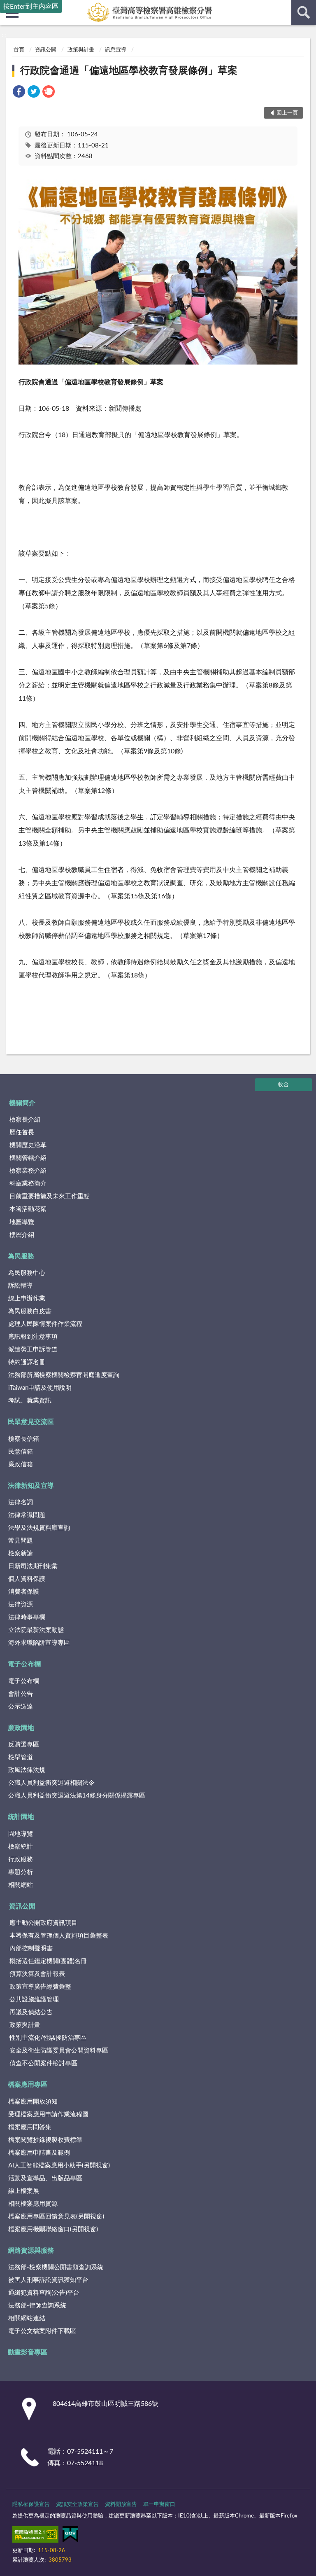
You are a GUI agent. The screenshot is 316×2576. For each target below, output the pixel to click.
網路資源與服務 (31, 2251)
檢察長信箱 (24, 1439)
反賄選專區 (24, 1745)
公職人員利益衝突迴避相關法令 (51, 1783)
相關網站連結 (27, 2318)
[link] (19, 93)
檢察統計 (21, 1847)
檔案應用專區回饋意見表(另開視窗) (56, 2217)
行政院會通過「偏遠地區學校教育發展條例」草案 (129, 71)
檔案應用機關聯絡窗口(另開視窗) (53, 2229)
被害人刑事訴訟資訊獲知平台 (48, 2280)
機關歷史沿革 (28, 1145)
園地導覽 (21, 1834)
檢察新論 (21, 1553)
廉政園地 (21, 1728)
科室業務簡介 (28, 1184)
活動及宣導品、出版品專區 (45, 2178)
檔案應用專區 (28, 2085)
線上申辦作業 (27, 1299)
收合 (283, 1085)
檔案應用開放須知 (33, 2102)
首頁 (19, 50)
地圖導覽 (22, 1222)
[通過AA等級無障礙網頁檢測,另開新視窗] (35, 2536)
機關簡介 (22, 1103)
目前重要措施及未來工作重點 (50, 1196)
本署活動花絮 (28, 1209)
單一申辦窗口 (159, 2505)
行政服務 (21, 1860)
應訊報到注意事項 (33, 1337)
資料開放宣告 (121, 2505)
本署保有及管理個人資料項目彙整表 (59, 1936)
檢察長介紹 (25, 1120)
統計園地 (21, 1817)
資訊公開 (46, 50)
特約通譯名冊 (27, 1362)
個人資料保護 (27, 1579)
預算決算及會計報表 (37, 1974)
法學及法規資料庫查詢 (39, 1528)
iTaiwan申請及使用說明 (40, 1388)
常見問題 (21, 1541)
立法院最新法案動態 (36, 1630)
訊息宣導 (116, 50)
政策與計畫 (81, 50)
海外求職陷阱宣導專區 (39, 1643)
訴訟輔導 (21, 1286)
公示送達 (21, 1707)
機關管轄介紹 (28, 1158)
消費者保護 (24, 1592)
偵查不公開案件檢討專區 (43, 2063)
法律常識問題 (27, 1515)
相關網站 (21, 1885)
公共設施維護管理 (34, 2000)
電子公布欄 (24, 1664)
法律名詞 (21, 1502)
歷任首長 (22, 1133)
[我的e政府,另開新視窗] (70, 2536)
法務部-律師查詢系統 (37, 2306)
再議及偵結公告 (31, 2012)
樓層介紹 (22, 1235)
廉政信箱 (21, 1464)
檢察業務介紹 (28, 1171)
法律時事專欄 (27, 1617)
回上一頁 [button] (287, 113)
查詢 (304, 12)
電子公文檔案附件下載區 (42, 2331)
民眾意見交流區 (31, 1422)
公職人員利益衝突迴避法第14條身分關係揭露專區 (77, 1796)
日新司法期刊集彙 (33, 1566)
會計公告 (21, 1694)
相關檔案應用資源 (33, 2204)
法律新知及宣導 (31, 1486)
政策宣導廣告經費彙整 (40, 1987)
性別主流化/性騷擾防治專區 (48, 2038)
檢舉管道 (21, 1757)
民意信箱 (21, 1452)
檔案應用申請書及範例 (39, 2153)
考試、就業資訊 (30, 1401)
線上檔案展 (24, 2191)
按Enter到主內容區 (31, 7)
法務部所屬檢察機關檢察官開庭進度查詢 (64, 1375)
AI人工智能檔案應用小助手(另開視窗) (59, 2166)
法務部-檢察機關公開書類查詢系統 (56, 2267)
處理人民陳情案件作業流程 (45, 1324)
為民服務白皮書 (30, 1311)
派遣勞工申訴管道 (33, 1350)
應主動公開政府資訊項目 (43, 1923)
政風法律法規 (27, 1770)
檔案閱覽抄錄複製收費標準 (45, 2140)
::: (4, 35)
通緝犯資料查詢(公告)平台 (44, 2293)
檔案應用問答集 (30, 2127)
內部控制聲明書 (31, 1948)
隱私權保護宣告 (31, 2505)
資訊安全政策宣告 (77, 2505)
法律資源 (21, 1605)
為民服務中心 (27, 1273)
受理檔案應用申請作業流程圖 (48, 2114)
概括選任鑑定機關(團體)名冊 (48, 1961)
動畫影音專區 (28, 2352)
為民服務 (21, 1256)
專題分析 (21, 1872)
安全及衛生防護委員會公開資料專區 (59, 2051)
